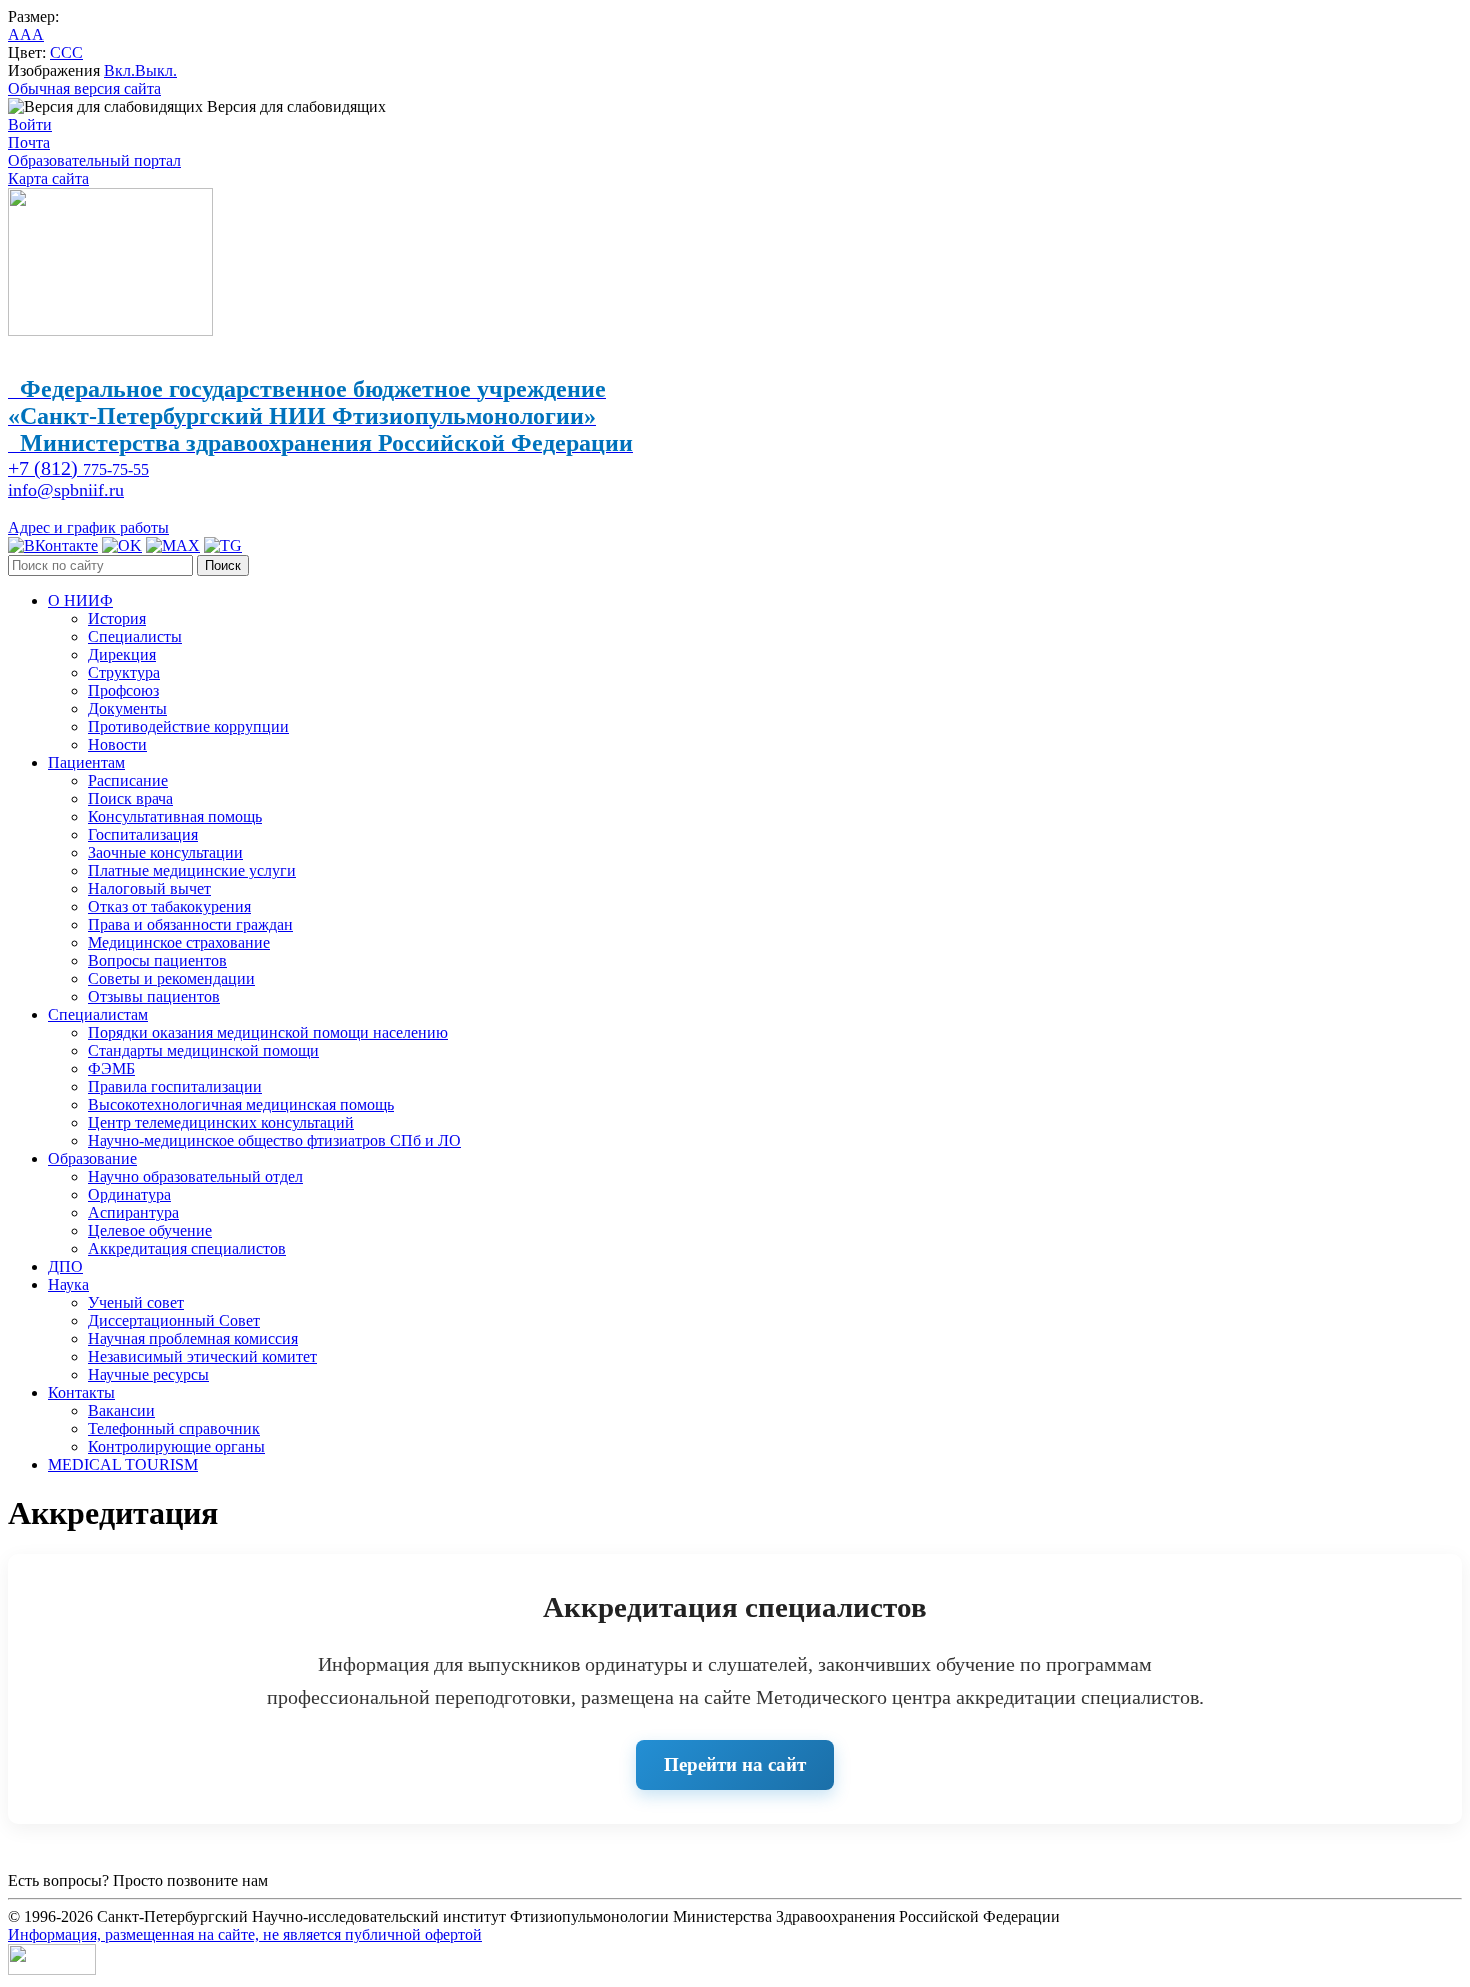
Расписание (128, 780)
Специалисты (135, 636)
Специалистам (98, 1014)
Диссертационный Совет (174, 1320)
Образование (92, 1158)
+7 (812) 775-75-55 (334, 1880)
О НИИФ (80, 600)
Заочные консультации (165, 852)
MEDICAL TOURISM (123, 1464)
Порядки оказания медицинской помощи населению (268, 1032)
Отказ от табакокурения (169, 906)
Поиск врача (130, 798)
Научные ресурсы (148, 1374)
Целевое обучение (150, 1230)
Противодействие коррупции (188, 726)
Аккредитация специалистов (187, 1248)
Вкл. (119, 70)
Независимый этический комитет (202, 1356)
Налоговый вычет (149, 888)
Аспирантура (133, 1212)
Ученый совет (136, 1302)
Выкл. (156, 70)
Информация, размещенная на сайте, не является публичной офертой (245, 1934)
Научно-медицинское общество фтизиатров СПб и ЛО (274, 1140)
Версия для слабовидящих (294, 106)
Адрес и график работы (88, 527)
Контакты (81, 1392)
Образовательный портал (94, 160)
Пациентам (86, 762)
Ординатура (129, 1194)
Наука (68, 1284)
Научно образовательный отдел (195, 1176)
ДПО (65, 1266)
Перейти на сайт (735, 1764)
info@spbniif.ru (66, 490)
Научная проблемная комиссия (193, 1338)
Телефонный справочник (174, 1428)
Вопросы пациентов (157, 960)
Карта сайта (48, 178)
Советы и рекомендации (171, 978)
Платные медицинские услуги (192, 870)
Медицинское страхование (179, 942)
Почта (29, 142)
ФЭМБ (111, 1068)
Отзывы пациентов (154, 996)
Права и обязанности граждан (190, 924)
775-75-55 (78, 469)
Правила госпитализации (175, 1086)
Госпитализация (143, 834)
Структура (124, 672)
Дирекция (122, 654)
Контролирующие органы (176, 1446)
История (117, 618)
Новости (117, 744)
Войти (30, 124)
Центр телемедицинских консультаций (221, 1122)
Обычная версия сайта (84, 88)
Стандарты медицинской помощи (203, 1050)
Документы (127, 708)
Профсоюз (123, 690)
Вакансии (121, 1410)
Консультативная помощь (175, 816)
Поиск (223, 565)
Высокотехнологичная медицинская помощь (241, 1104)
